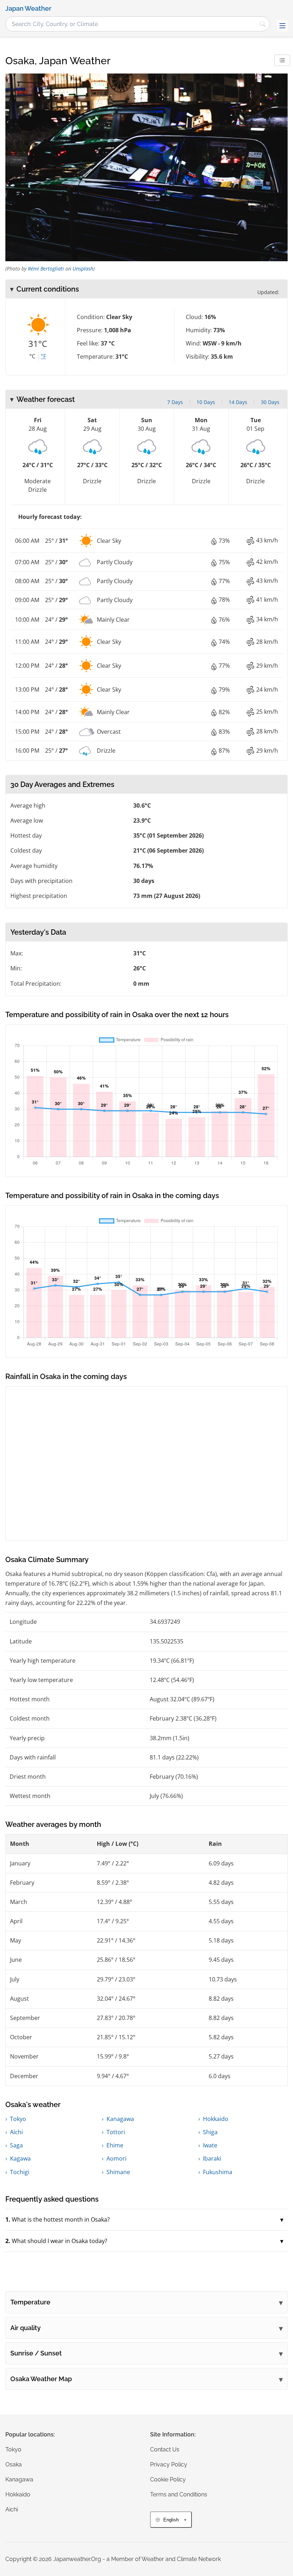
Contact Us (165, 2449)
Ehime (115, 2145)
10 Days (206, 402)
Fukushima (218, 2172)
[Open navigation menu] (282, 26)
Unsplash (83, 269)
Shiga (210, 2132)
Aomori (116, 2158)
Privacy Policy (169, 2464)
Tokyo (18, 2119)
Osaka (14, 2464)
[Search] (263, 24)
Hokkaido (216, 2119)
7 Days (175, 402)
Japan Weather (28, 9)
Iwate (210, 2145)
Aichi (16, 2132)
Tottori (116, 2132)
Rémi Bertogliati (46, 269)
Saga (16, 2145)
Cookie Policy (168, 2479)
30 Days (270, 402)
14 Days (238, 402)
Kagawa (20, 2158)
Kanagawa (120, 2119)
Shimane (118, 2172)
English (171, 2520)
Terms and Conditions (179, 2494)
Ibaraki (212, 2158)
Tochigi (20, 2172)
